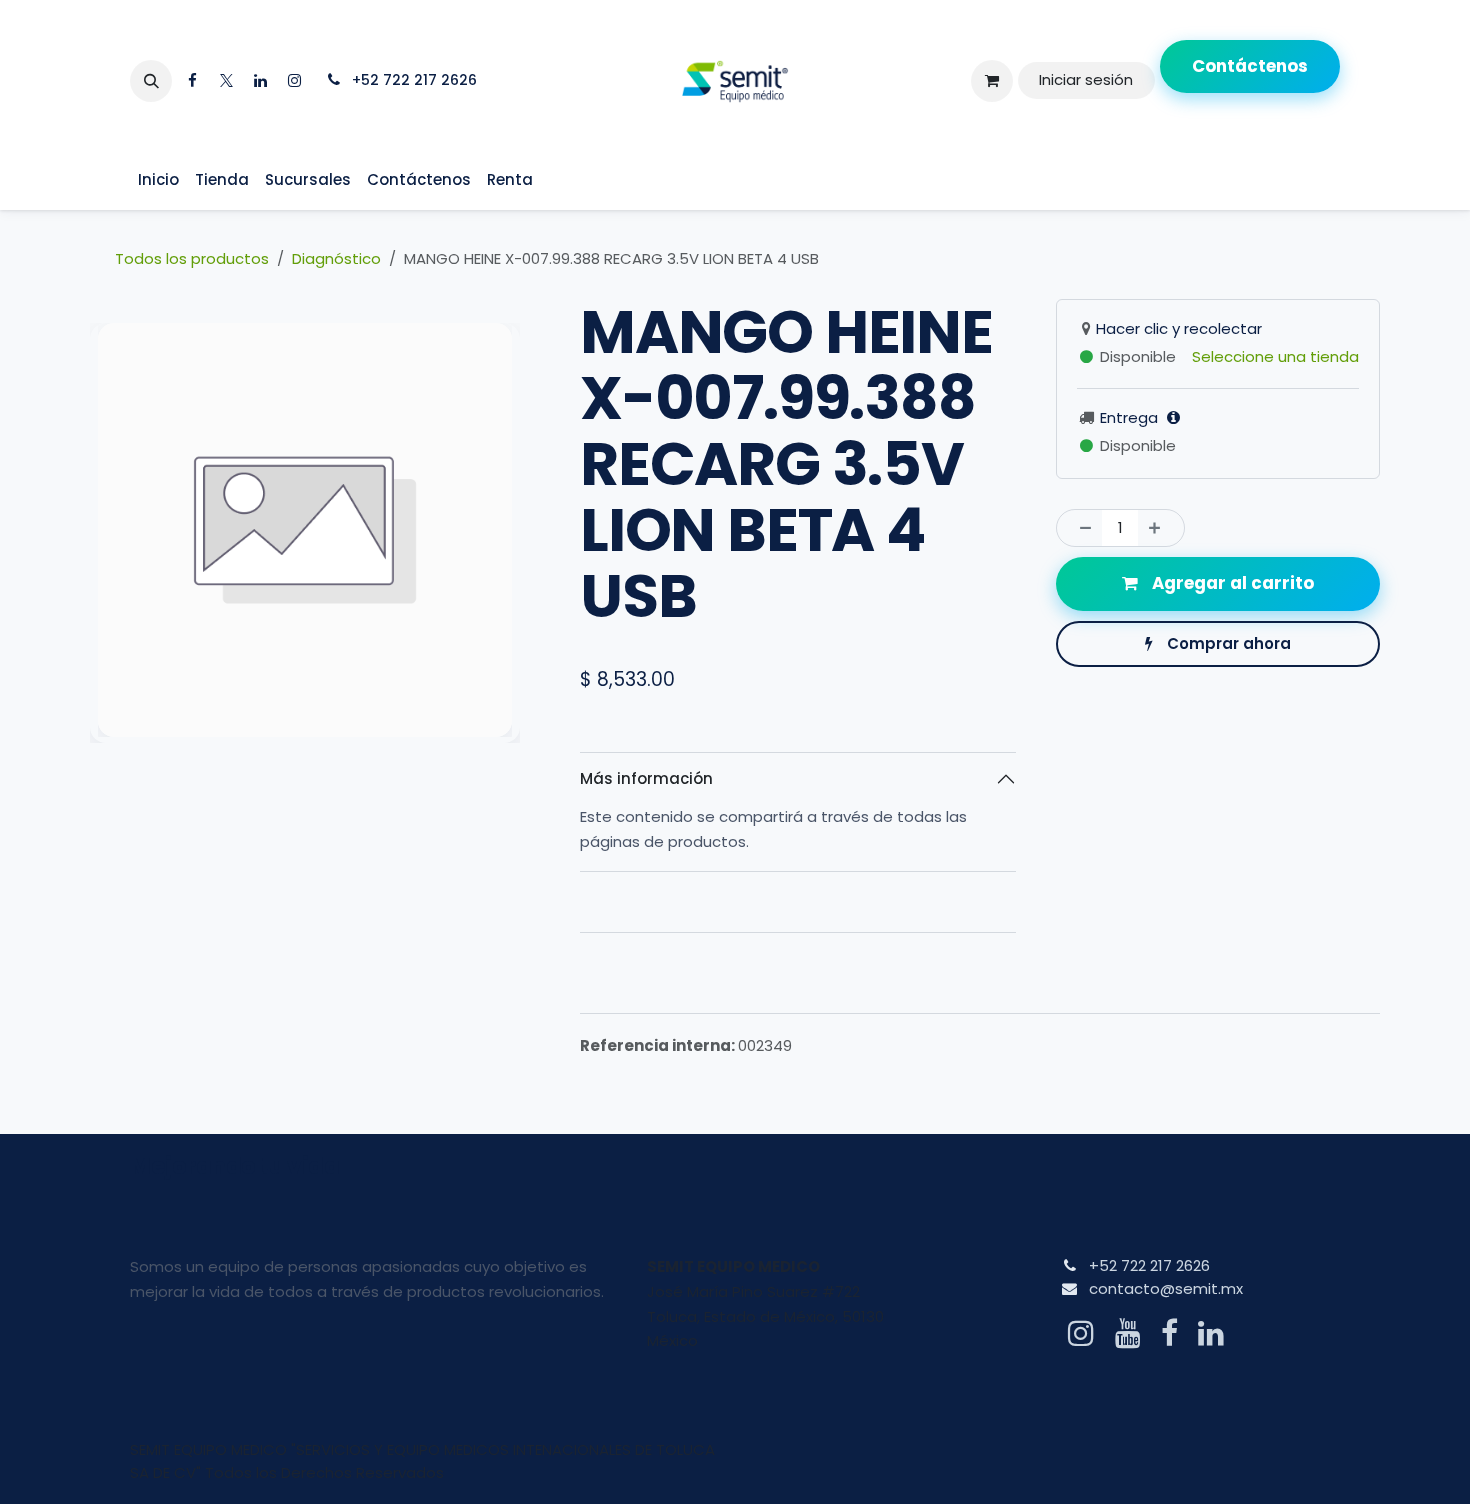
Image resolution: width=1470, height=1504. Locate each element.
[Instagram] (294, 81)
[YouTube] (1128, 1333)
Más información (646, 778)
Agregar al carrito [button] (1231, 583)
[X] (226, 81)
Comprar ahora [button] (1227, 643)
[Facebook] (192, 81)
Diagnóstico (336, 258)
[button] (151, 81)
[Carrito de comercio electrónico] (992, 81)
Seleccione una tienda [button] (1275, 356)
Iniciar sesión (1086, 79)
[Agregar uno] (1160, 528)
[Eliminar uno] (1080, 528)
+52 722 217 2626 (1149, 1265)
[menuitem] (158, 180)
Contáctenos (1250, 66)
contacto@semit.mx (1166, 1288)
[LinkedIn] (260, 81)
